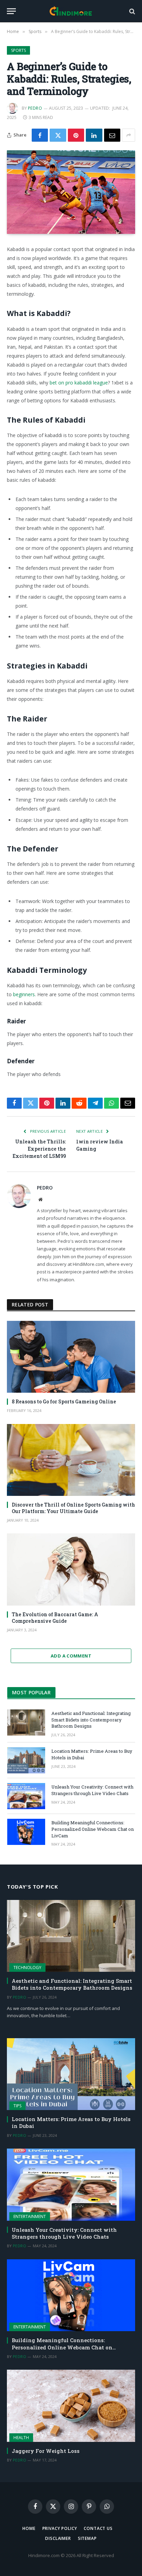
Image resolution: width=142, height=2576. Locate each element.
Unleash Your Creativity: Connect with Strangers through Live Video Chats (92, 1790)
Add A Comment (71, 1656)
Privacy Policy (60, 2528)
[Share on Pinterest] (76, 135)
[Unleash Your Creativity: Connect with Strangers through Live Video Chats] (26, 1796)
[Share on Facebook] (40, 135)
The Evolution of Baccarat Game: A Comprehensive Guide (55, 1618)
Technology (27, 1968)
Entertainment (30, 2216)
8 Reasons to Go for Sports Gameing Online (64, 1401)
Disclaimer (58, 2538)
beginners (24, 994)
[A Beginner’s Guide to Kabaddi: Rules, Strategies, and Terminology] (71, 192)
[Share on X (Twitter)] (58, 135)
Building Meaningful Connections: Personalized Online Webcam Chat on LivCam (93, 1829)
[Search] (131, 11)
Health (21, 2438)
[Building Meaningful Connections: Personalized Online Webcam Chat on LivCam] (26, 1832)
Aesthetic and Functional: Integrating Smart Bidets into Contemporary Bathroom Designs (91, 1720)
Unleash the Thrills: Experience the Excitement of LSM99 (39, 1149)
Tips (17, 2106)
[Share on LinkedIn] (94, 135)
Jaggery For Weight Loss (46, 2451)
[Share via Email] (112, 135)
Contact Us (98, 2528)
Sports (18, 50)
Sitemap (87, 2538)
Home (29, 2528)
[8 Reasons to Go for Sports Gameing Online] (71, 1357)
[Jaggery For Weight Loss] (71, 2406)
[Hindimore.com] (71, 11)
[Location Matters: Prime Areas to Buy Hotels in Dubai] (26, 1760)
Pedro (35, 108)
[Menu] (11, 11)
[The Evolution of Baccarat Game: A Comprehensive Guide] (71, 1569)
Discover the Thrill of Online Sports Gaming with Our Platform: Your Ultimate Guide (73, 1508)
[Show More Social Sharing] (129, 135)
